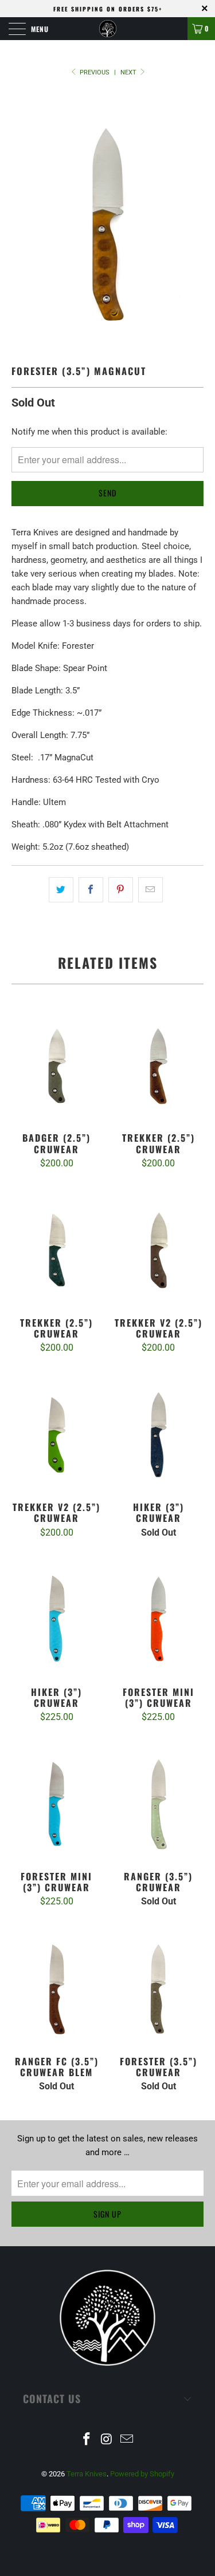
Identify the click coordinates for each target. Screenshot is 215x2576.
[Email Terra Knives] (127, 2440)
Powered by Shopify (142, 2474)
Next (129, 72)
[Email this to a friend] (150, 890)
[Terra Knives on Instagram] (107, 2440)
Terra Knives (87, 2474)
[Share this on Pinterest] (121, 890)
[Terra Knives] (108, 29)
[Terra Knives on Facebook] (87, 2440)
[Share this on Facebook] (91, 890)
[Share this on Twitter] (61, 890)
